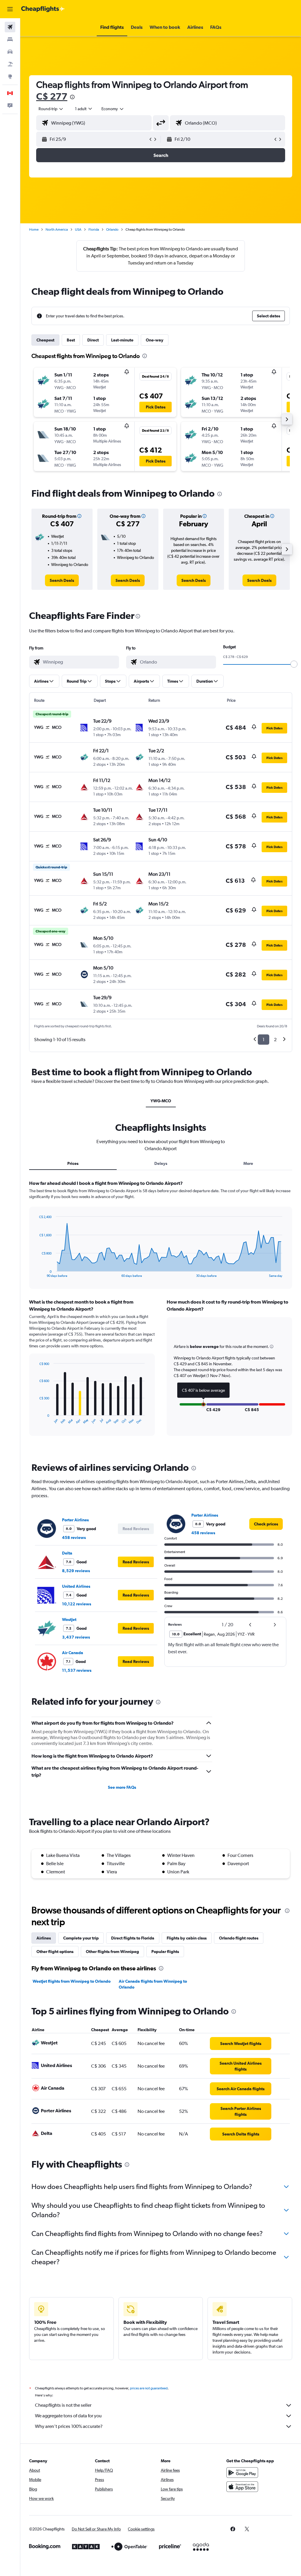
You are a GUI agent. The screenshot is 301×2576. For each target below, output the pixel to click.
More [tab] (248, 1163)
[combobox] (113, 109)
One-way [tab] (155, 340)
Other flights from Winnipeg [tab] (112, 1952)
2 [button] (275, 1040)
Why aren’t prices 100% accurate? (69, 2426)
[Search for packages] (10, 64)
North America (57, 230)
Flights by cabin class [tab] (187, 1938)
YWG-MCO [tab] (161, 1101)
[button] (10, 9)
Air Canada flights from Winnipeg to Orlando (153, 1984)
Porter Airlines (75, 1520)
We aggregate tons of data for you (68, 2416)
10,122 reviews (77, 1604)
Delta (67, 1553)
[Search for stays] (10, 39)
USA (78, 230)
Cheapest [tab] (45, 340)
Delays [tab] (161, 1163)
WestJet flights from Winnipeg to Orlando (72, 1981)
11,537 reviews (77, 1670)
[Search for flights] (10, 27)
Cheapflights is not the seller (63, 2405)
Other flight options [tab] (55, 1952)
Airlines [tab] (44, 1938)
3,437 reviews (76, 1637)
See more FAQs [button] (122, 1787)
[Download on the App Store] (242, 2487)
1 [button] (264, 1040)
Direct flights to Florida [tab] (133, 1938)
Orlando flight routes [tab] (239, 1938)
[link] (62, 580)
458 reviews (74, 1537)
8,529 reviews (76, 1571)
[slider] (294, 664)
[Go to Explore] (10, 76)
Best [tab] (71, 340)
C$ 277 (52, 96)
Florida (94, 230)
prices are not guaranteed (149, 2388)
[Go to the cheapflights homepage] (43, 9)
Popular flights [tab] (165, 1952)
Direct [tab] (93, 340)
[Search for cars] (10, 52)
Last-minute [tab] (122, 340)
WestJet (69, 1619)
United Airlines (76, 1586)
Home (34, 230)
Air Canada (73, 1653)
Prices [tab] (73, 1163)
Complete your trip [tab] (81, 1938)
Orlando (112, 230)
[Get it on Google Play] (242, 2473)
